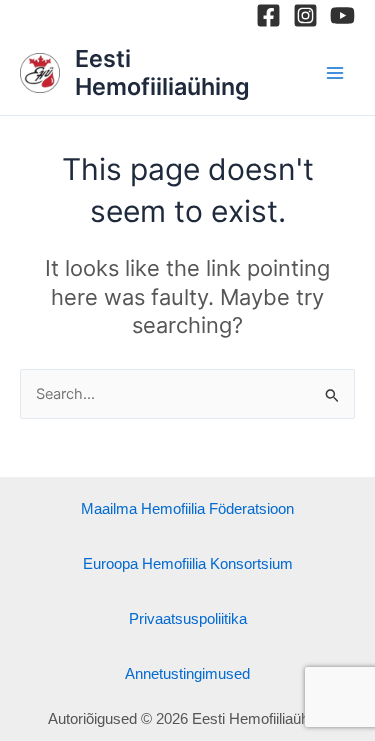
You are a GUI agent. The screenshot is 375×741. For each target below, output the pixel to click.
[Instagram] (305, 15)
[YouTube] (342, 15)
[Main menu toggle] (335, 72)
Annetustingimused (187, 674)
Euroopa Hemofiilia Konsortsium (188, 564)
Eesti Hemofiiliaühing (162, 72)
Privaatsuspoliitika (188, 619)
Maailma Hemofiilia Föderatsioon (187, 509)
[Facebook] (268, 15)
